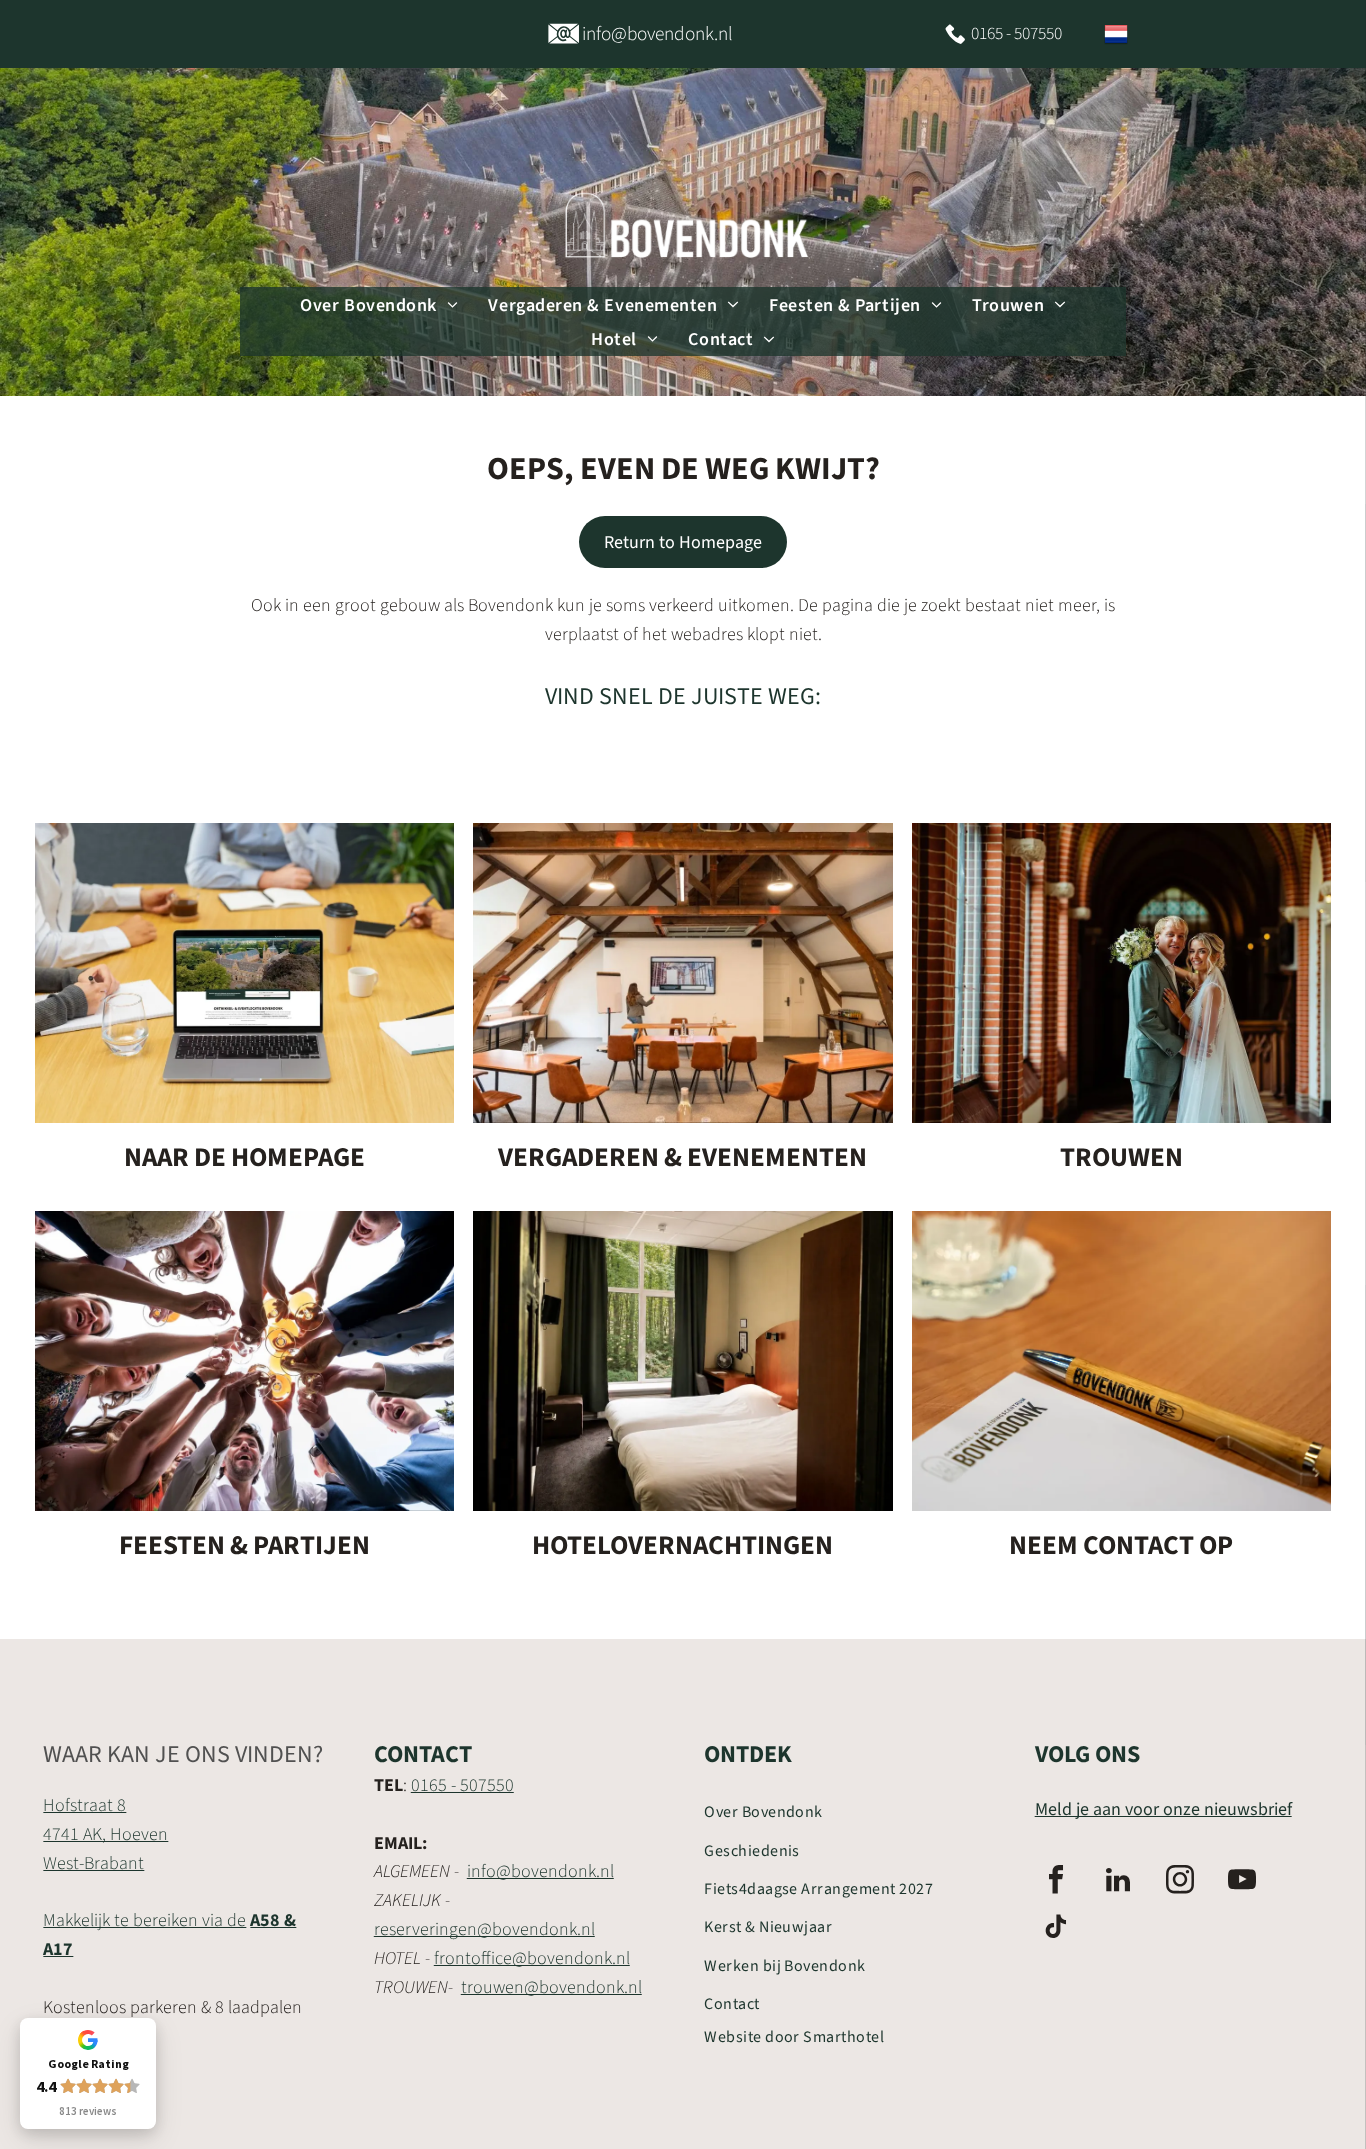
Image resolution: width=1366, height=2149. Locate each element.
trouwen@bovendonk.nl (551, 1987)
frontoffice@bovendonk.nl (532, 1958)
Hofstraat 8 (84, 1805)
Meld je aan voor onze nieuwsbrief (1163, 1809)
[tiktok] (1056, 1929)
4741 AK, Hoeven (105, 1834)
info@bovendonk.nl (540, 1871)
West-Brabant (93, 1863)
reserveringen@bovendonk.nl (484, 1929)
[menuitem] (379, 304)
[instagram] (1180, 1882)
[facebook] (1056, 1882)
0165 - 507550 (462, 1785)
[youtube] (1242, 1882)
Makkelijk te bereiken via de (144, 1920)
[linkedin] (1118, 1882)
